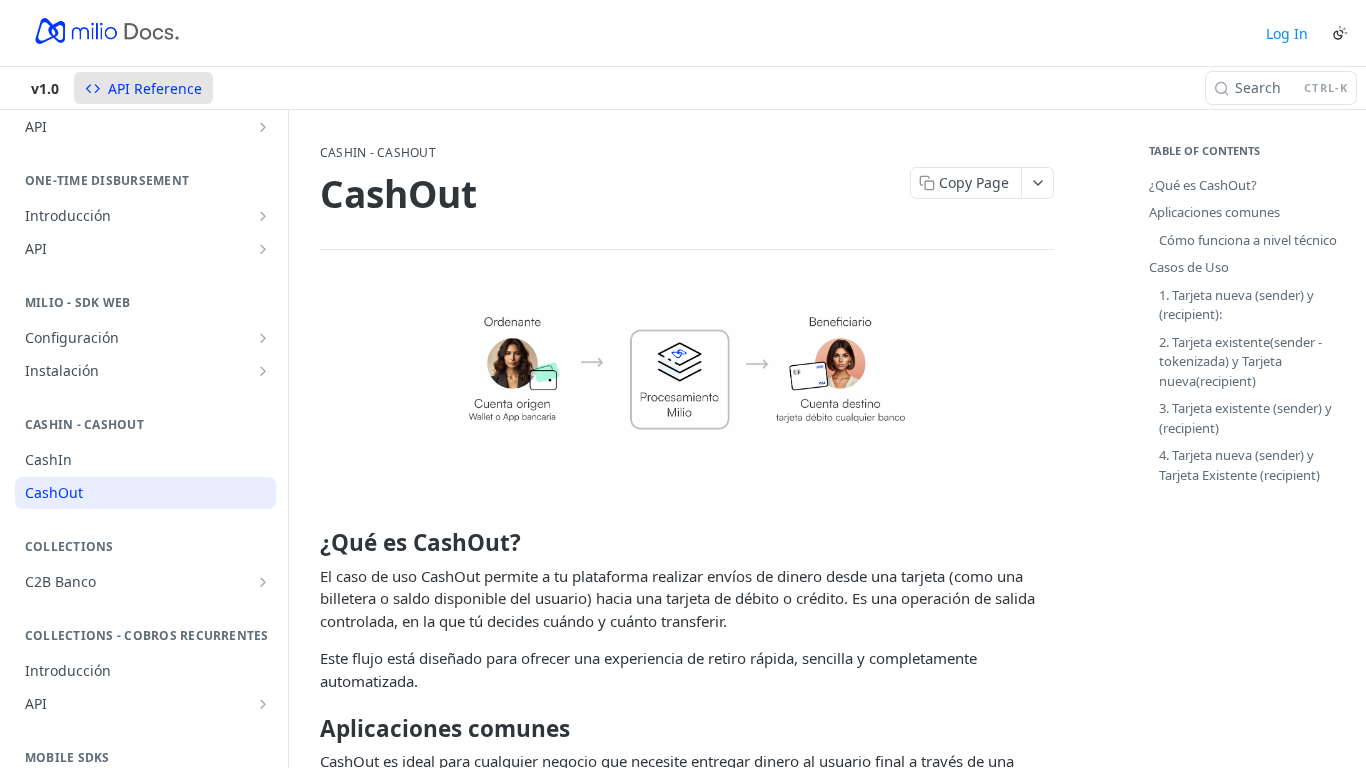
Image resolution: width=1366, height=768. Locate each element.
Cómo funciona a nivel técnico (1248, 240)
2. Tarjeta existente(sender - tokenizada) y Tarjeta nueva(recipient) (1240, 361)
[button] (687, 373)
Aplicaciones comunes (1214, 212)
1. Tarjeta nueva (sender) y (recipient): (1236, 305)
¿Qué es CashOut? (1203, 185)
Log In (1287, 33)
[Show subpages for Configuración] (263, 338)
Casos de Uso (1189, 267)
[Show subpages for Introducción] (263, 216)
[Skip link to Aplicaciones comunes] (306, 729)
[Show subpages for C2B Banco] (263, 582)
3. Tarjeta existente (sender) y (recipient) (1245, 418)
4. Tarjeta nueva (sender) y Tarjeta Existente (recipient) (1239, 465)
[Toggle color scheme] (1340, 33)
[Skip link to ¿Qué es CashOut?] (306, 543)
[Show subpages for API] (263, 127)
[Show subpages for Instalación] (263, 371)
